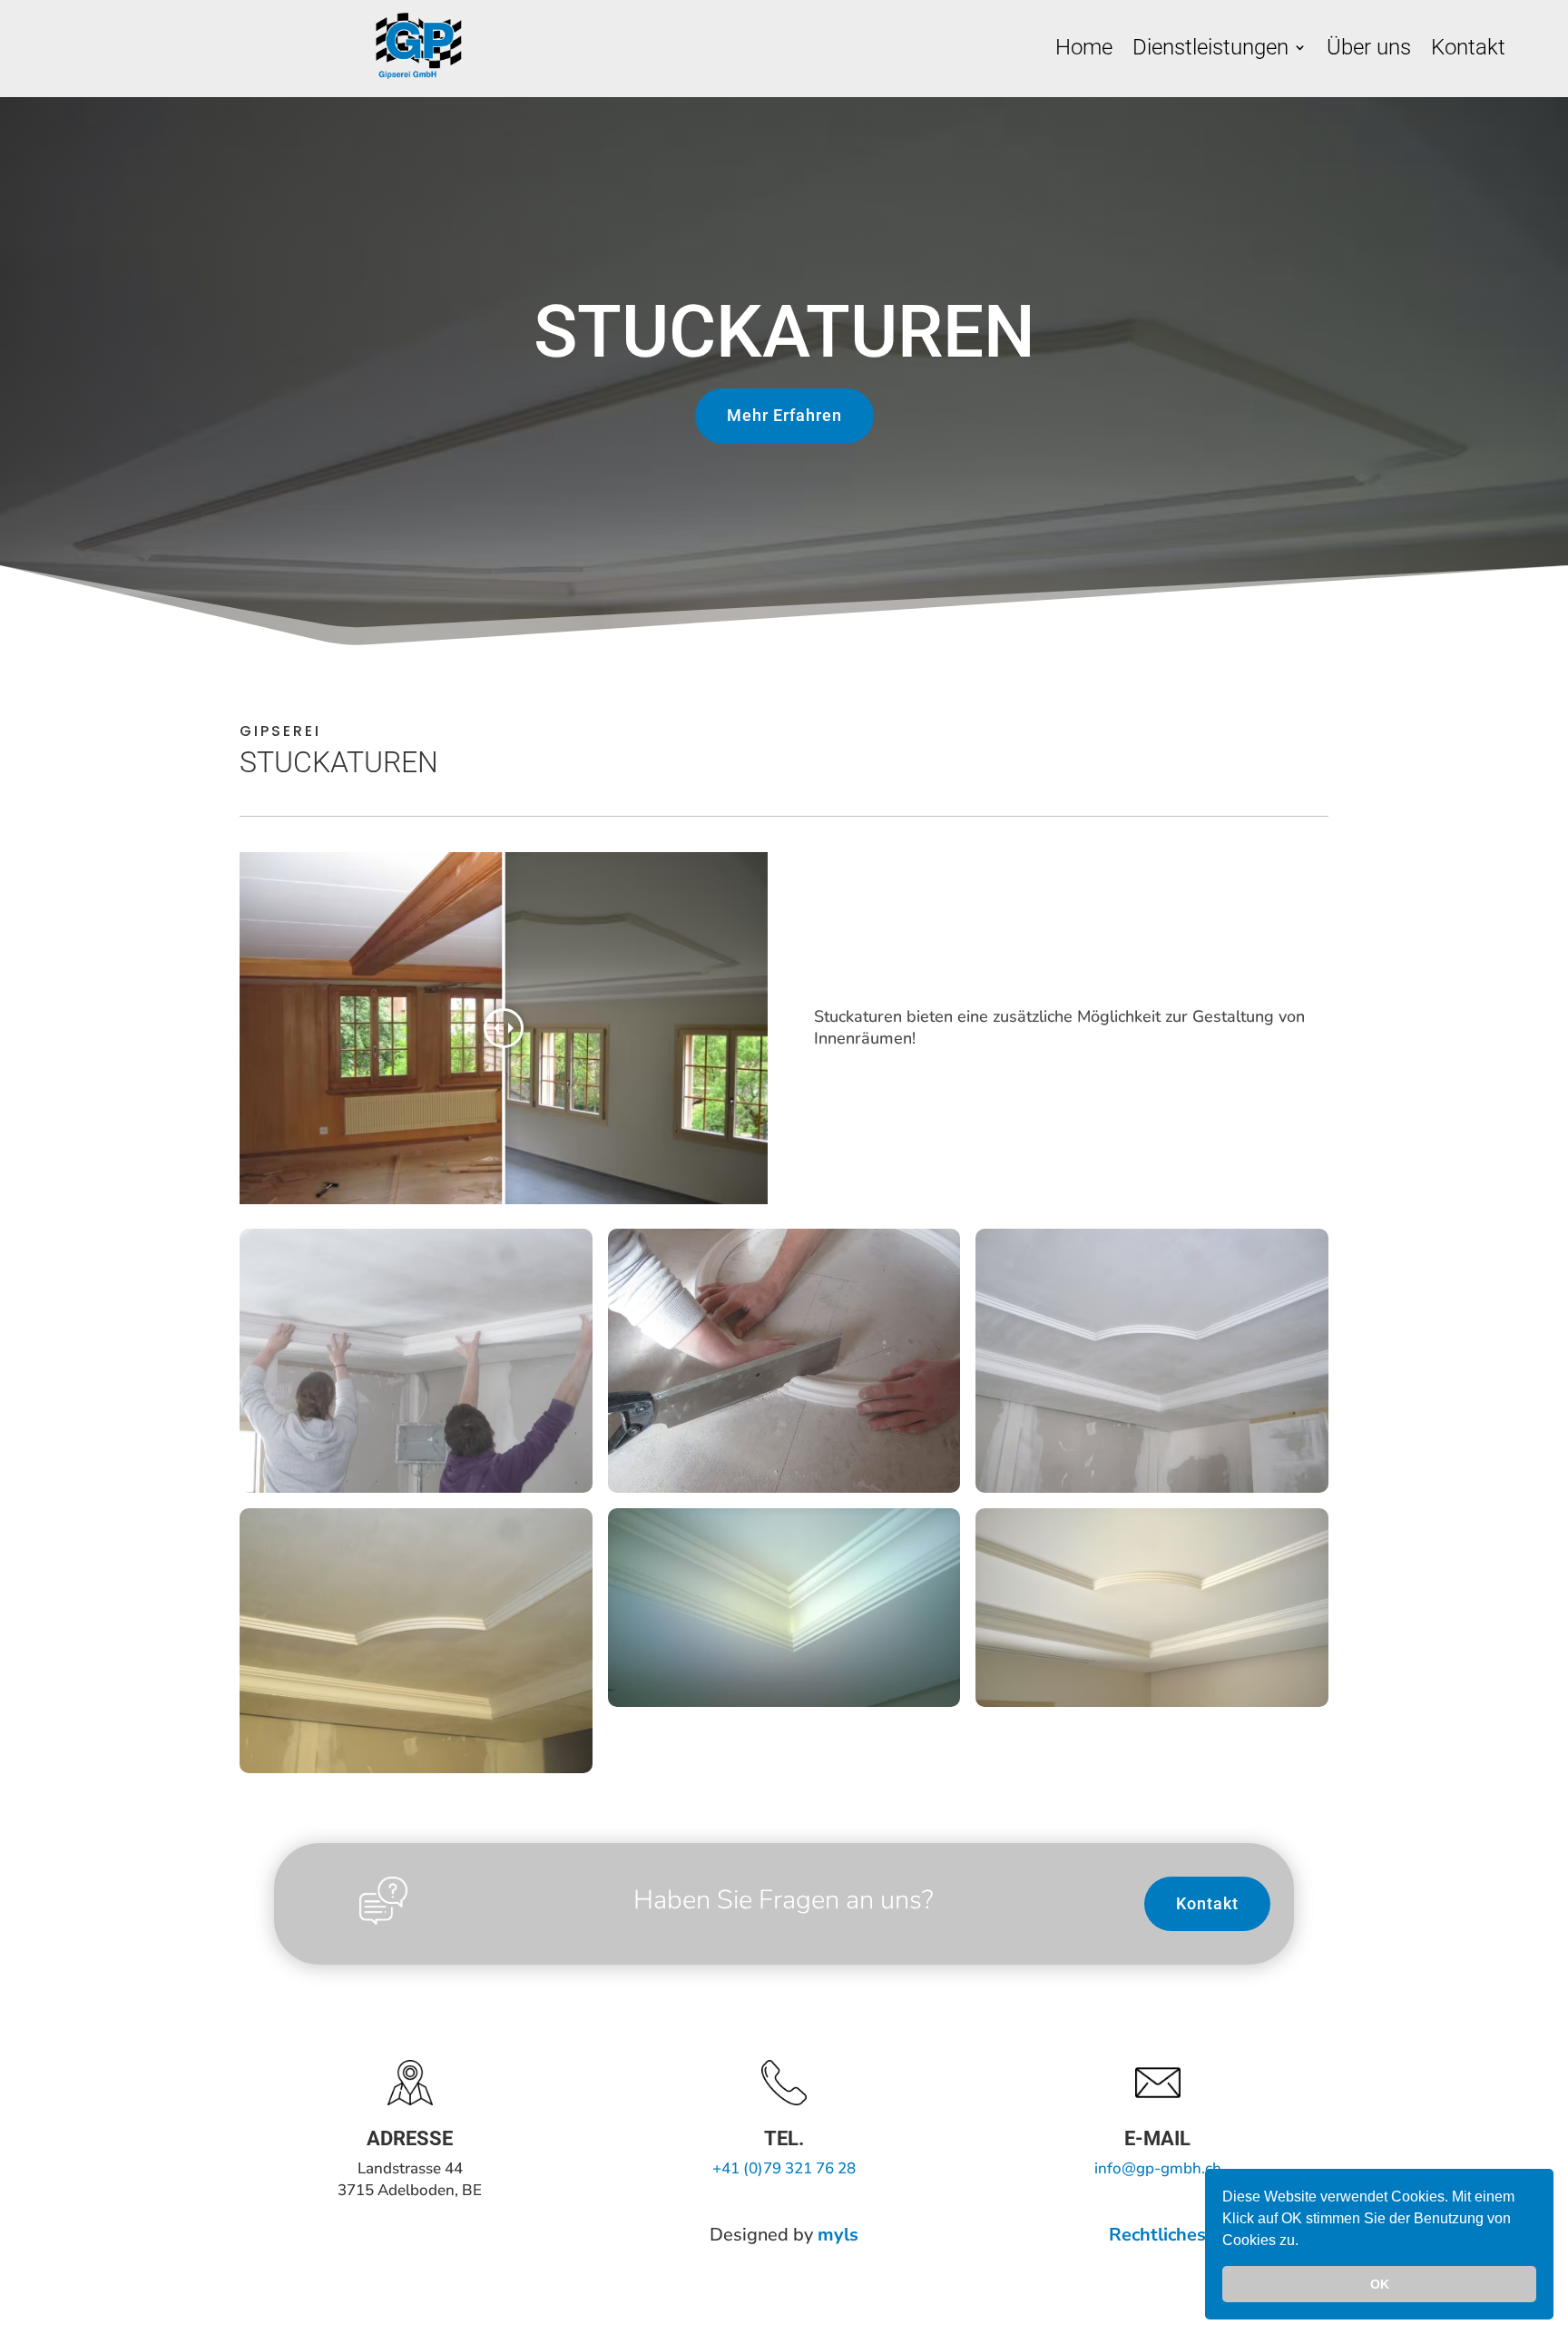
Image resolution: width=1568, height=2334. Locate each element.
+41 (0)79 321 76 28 (784, 2168)
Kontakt (1468, 50)
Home (1084, 50)
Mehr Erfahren (784, 415)
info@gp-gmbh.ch (1158, 2168)
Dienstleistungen (1210, 50)
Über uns (1369, 50)
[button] (1305, 2242)
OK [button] (1380, 2284)
